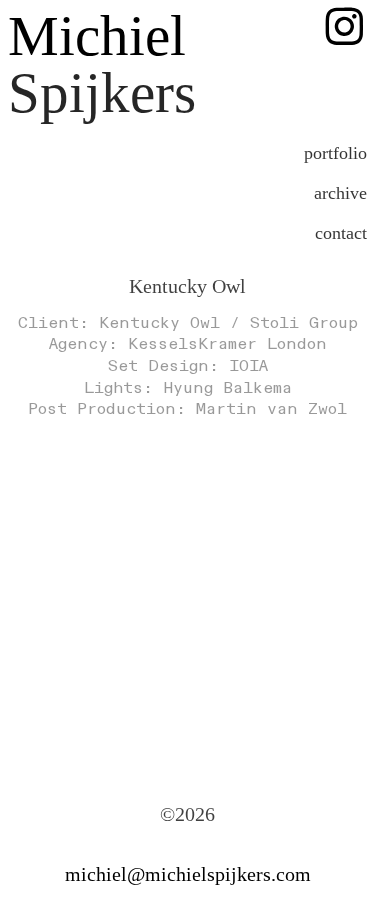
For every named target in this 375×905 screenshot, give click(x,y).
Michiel (97, 36)
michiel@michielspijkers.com (188, 874)
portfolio (335, 153)
